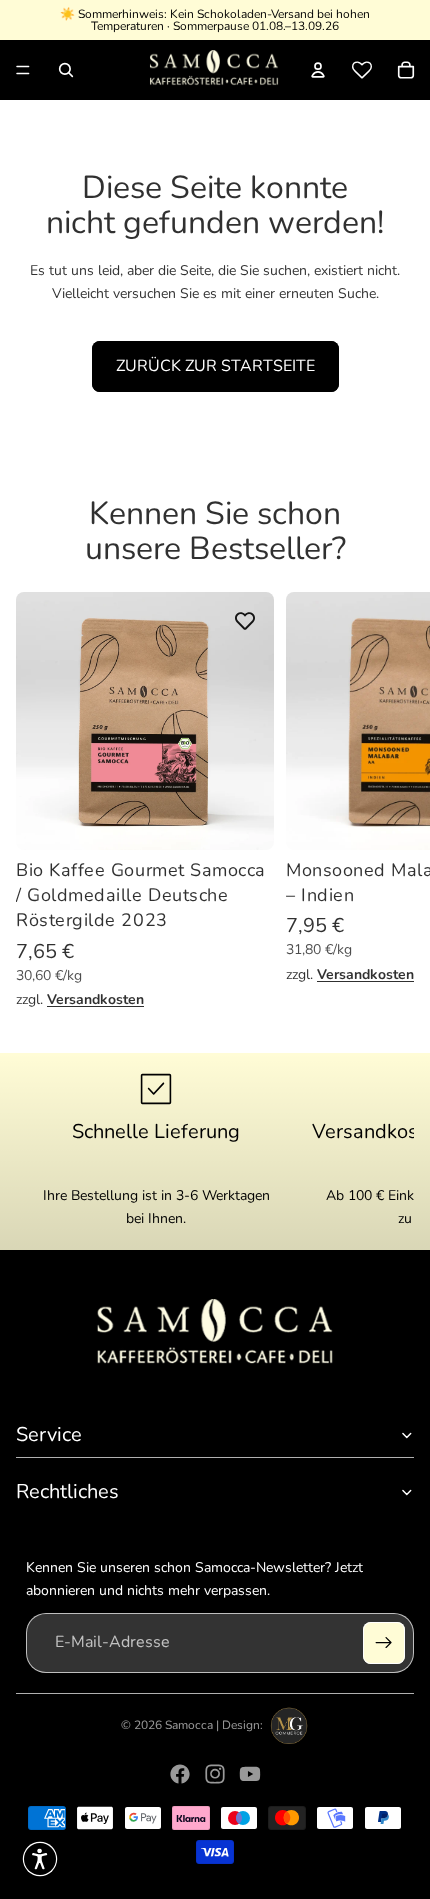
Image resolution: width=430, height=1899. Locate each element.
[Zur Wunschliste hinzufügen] (245, 621)
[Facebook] (180, 1774)
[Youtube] (250, 1774)
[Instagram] (215, 1774)
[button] (40, 1859)
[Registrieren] (384, 1643)
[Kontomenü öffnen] (318, 70)
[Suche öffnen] (66, 70)
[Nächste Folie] (396, 801)
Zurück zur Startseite (215, 366)
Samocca (189, 1725)
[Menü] (23, 70)
